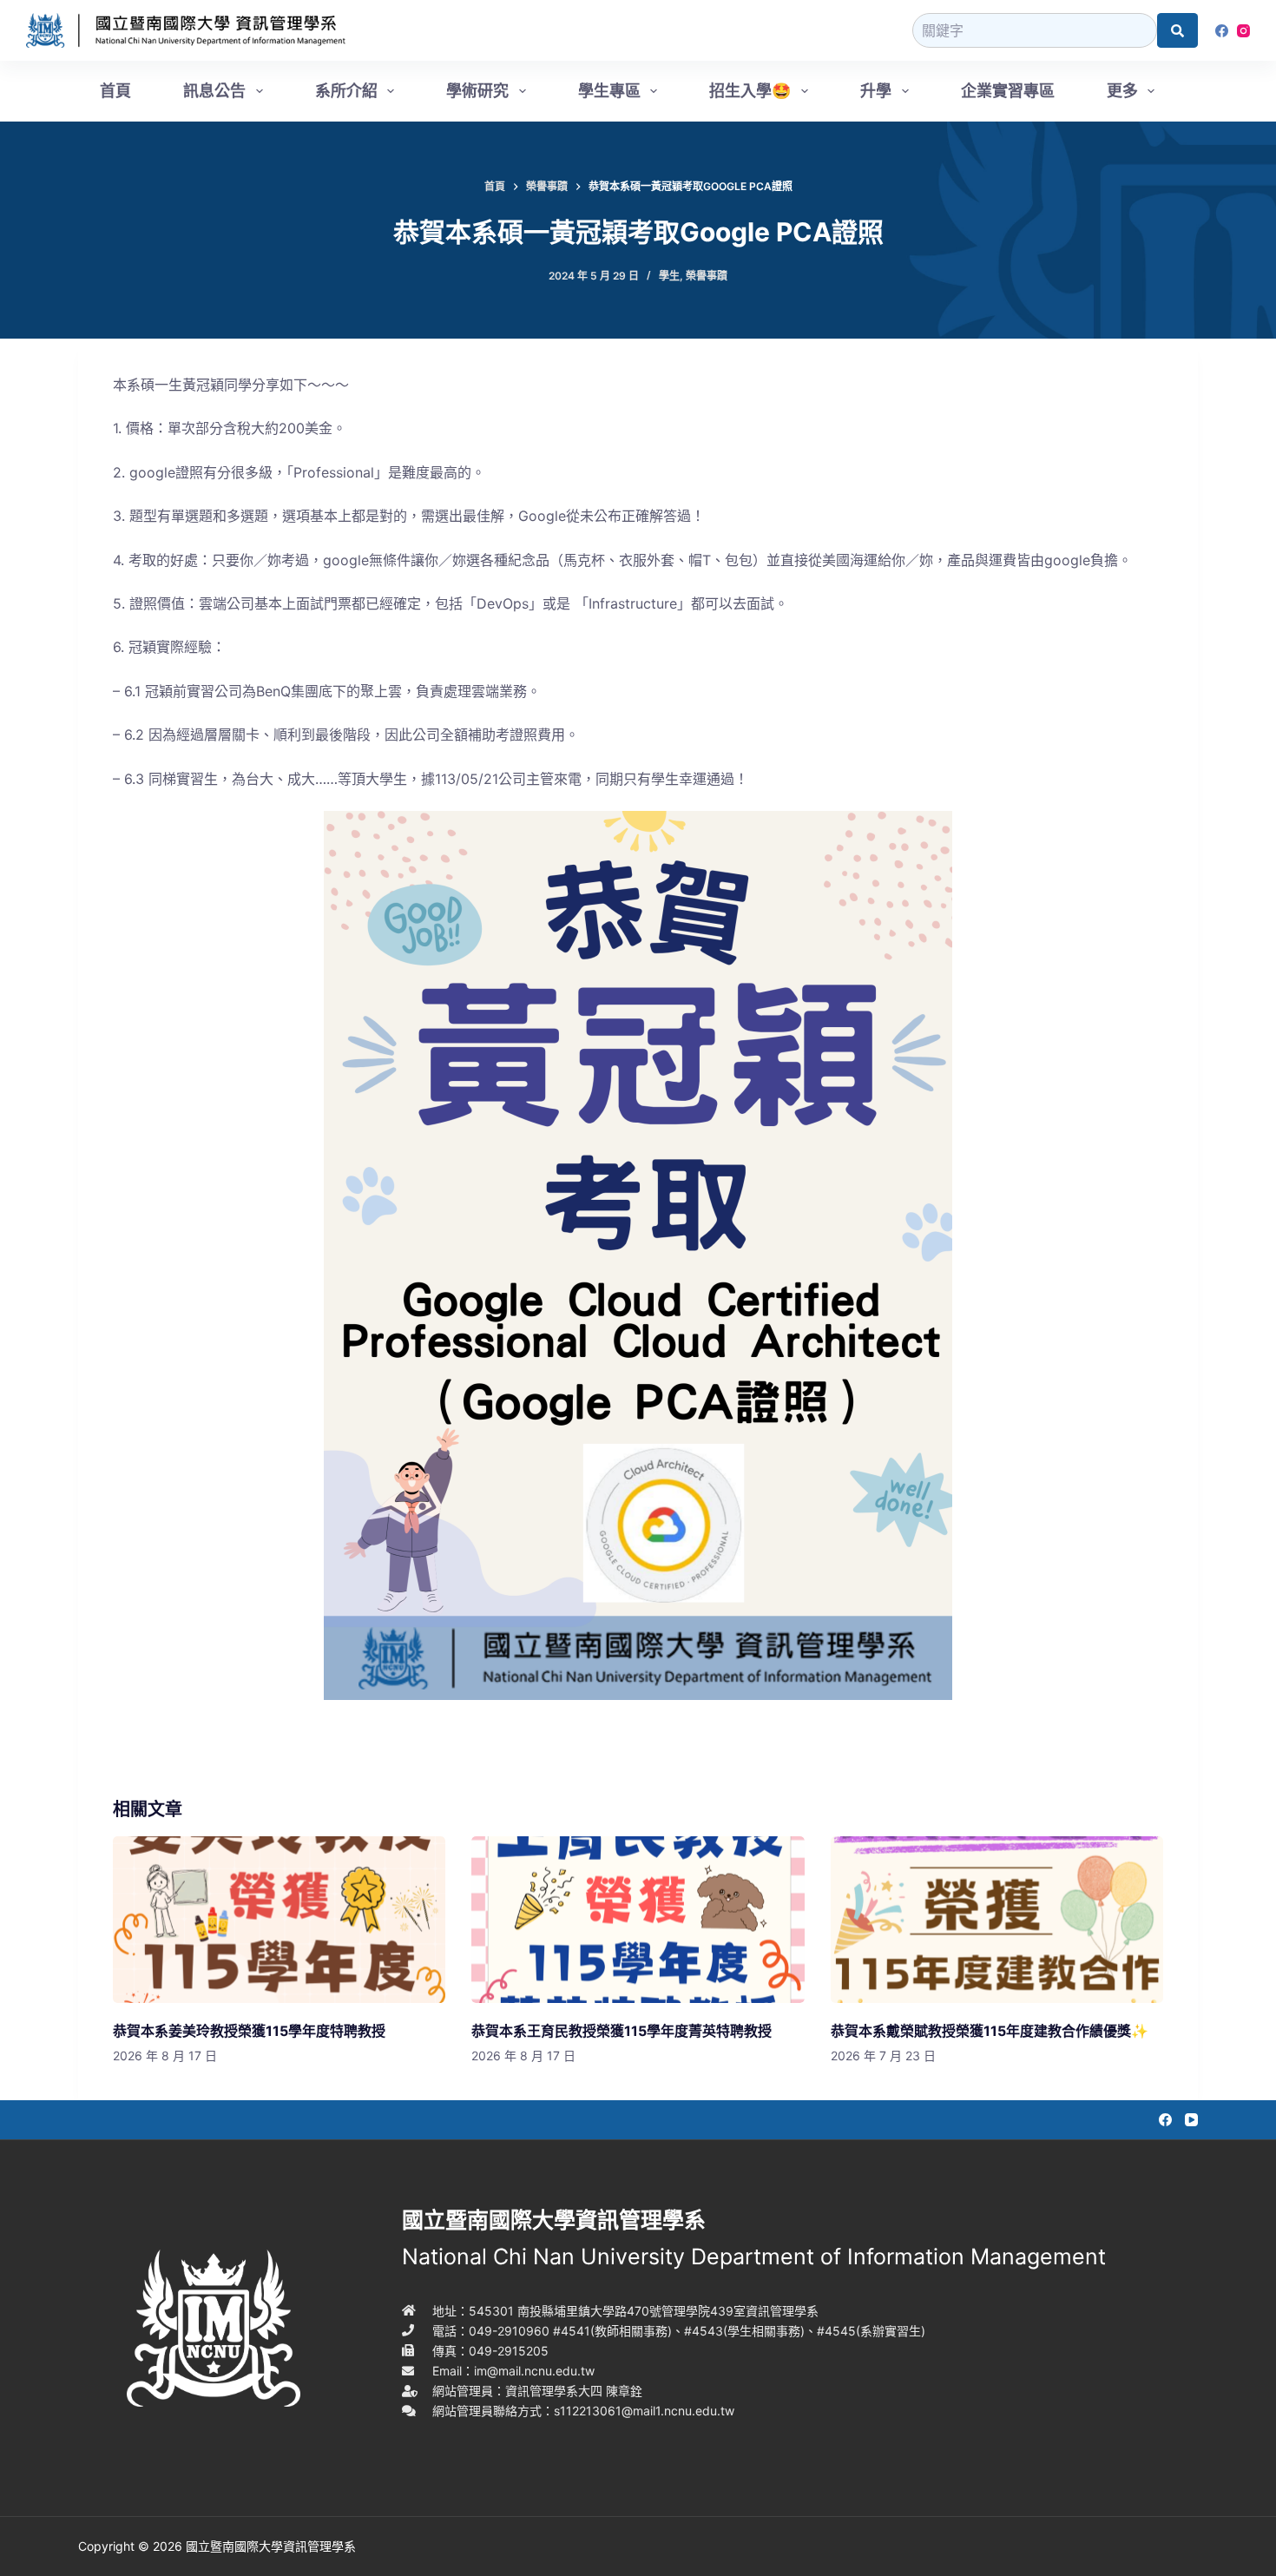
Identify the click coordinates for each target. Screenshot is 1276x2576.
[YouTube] (1191, 2120)
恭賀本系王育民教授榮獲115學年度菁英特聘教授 (622, 2031)
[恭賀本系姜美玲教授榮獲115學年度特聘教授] (279, 1920)
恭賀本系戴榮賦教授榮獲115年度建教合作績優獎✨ (990, 2031)
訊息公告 (214, 91)
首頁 (115, 91)
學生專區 (609, 91)
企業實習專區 (1008, 91)
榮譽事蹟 (707, 276)
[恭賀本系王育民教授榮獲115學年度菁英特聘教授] (638, 1920)
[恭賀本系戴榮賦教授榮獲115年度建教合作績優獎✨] (997, 1920)
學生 (669, 276)
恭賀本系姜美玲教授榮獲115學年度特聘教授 (249, 2031)
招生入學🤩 (750, 91)
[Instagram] (1243, 31)
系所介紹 (346, 91)
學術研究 (477, 91)
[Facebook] (1222, 31)
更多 (1122, 91)
